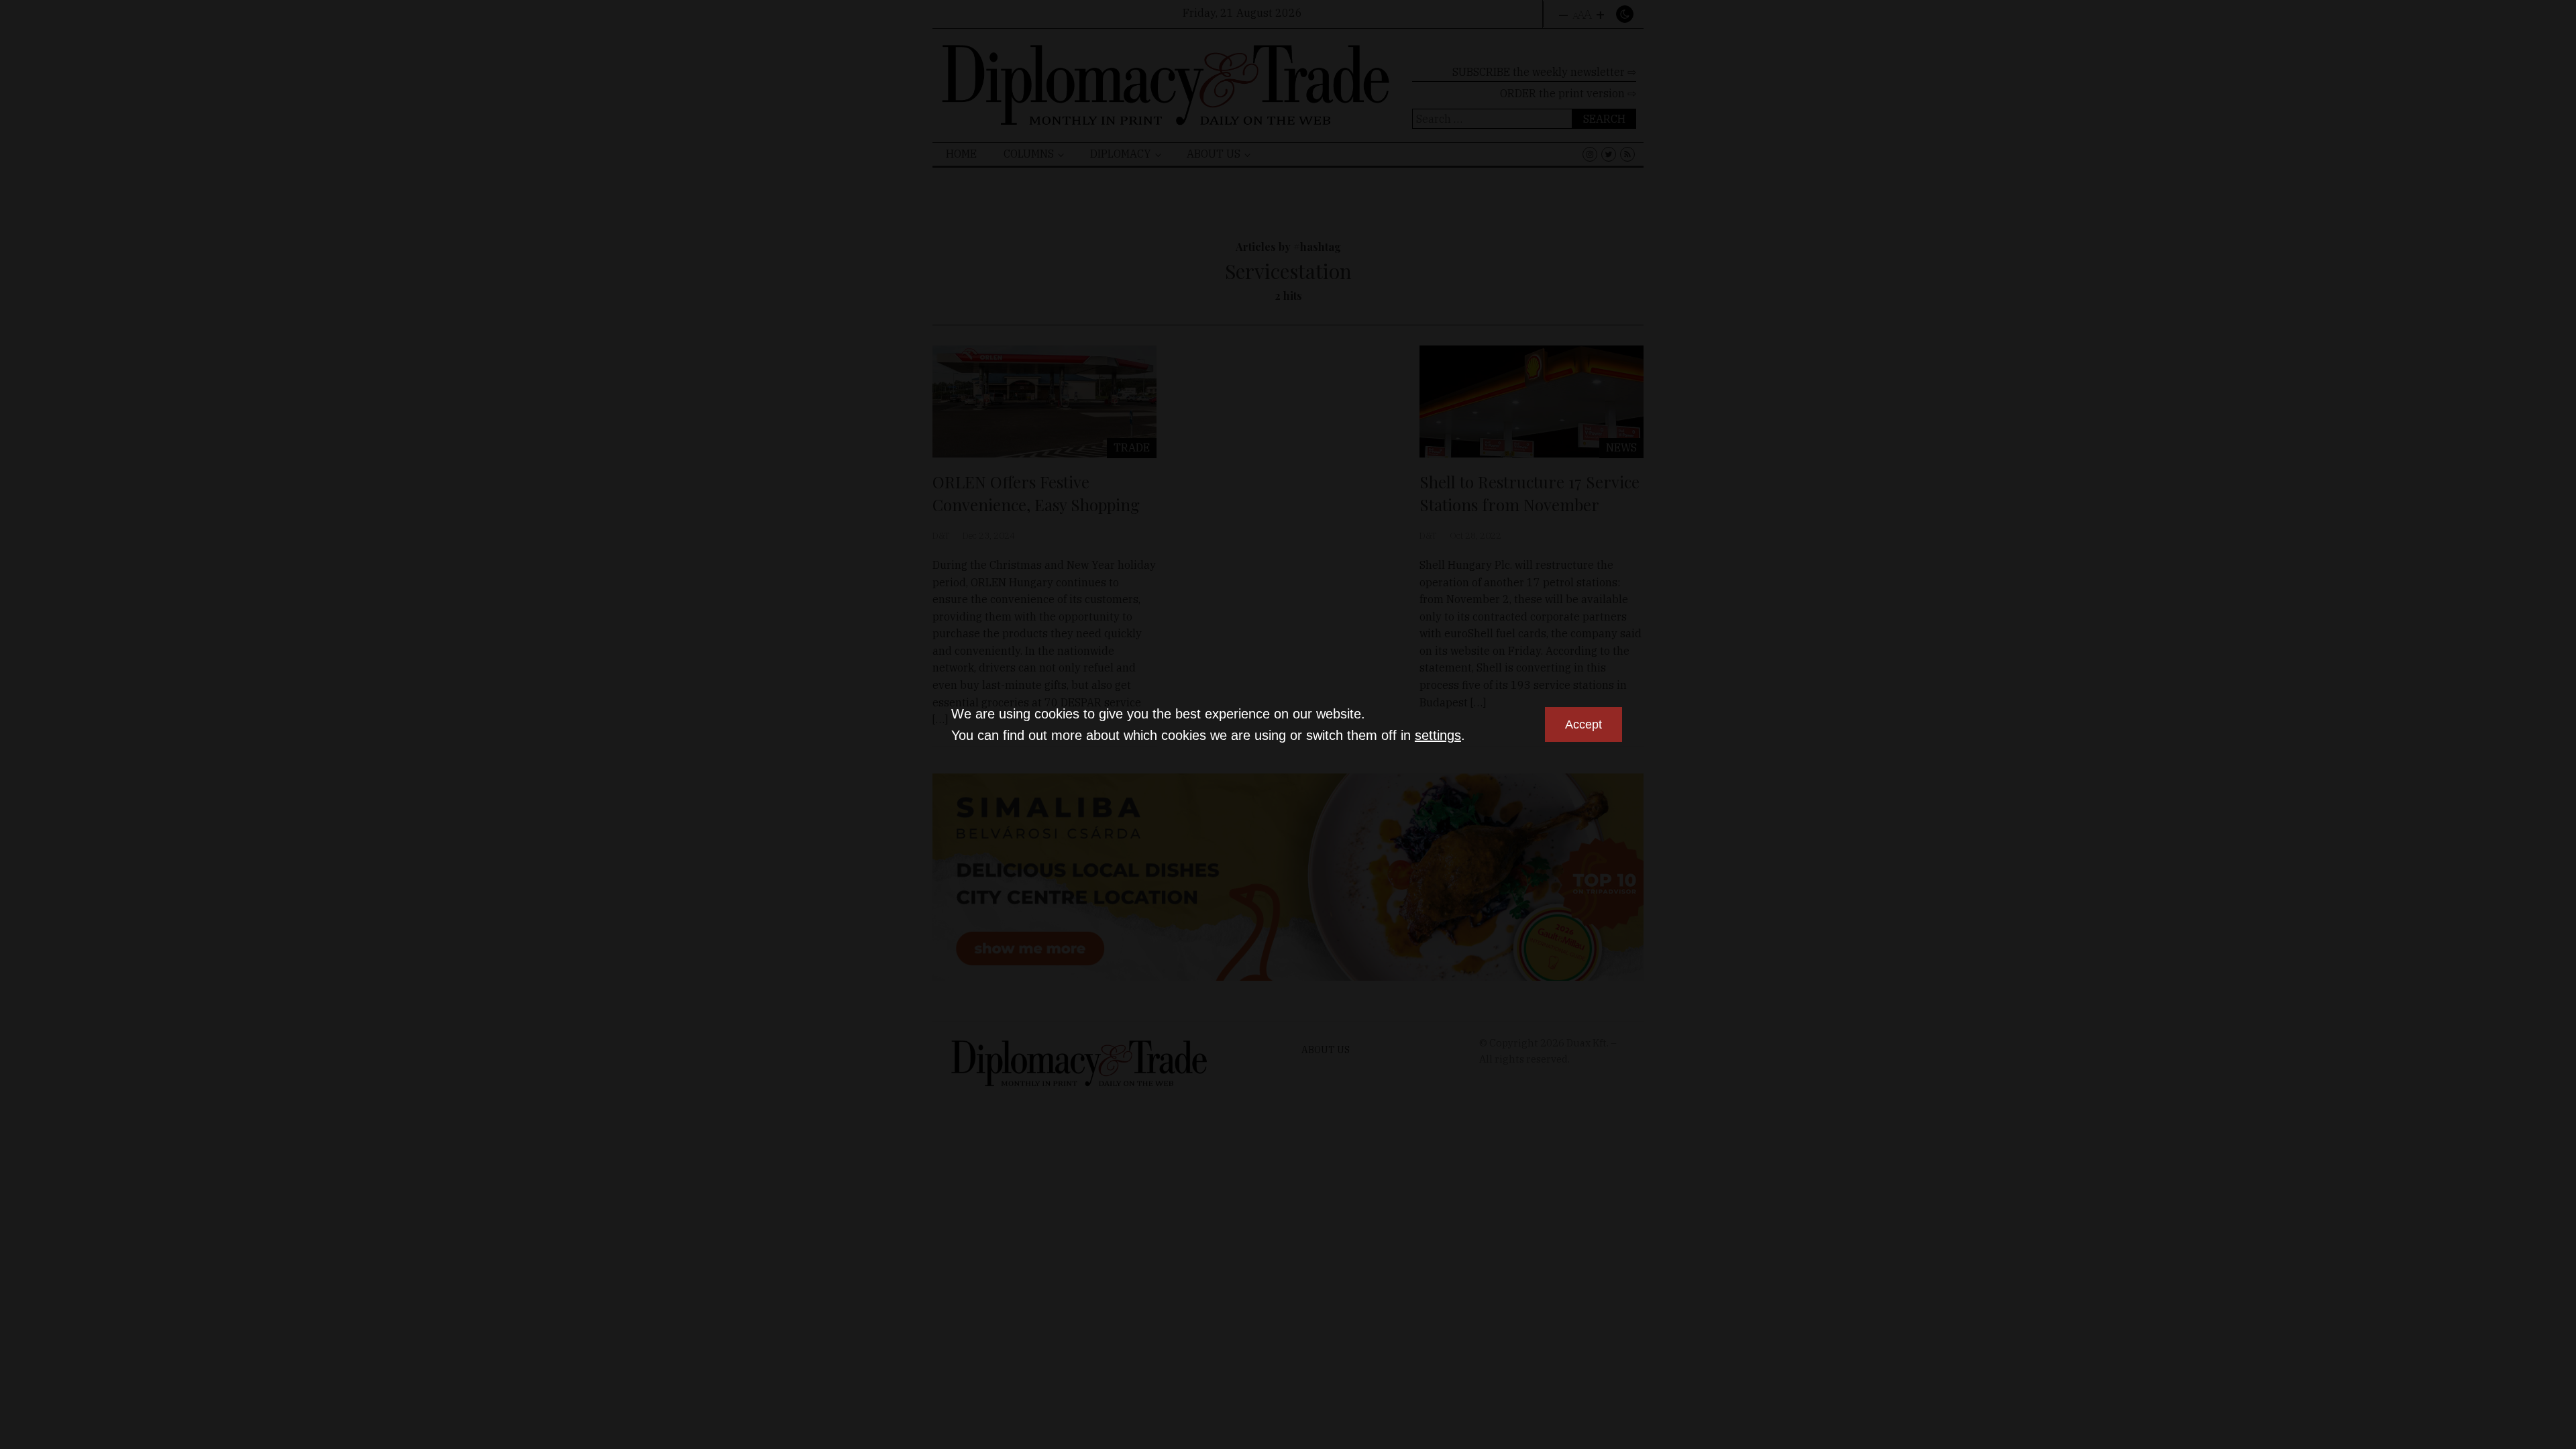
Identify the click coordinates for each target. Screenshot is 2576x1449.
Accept (1584, 724)
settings (1438, 735)
